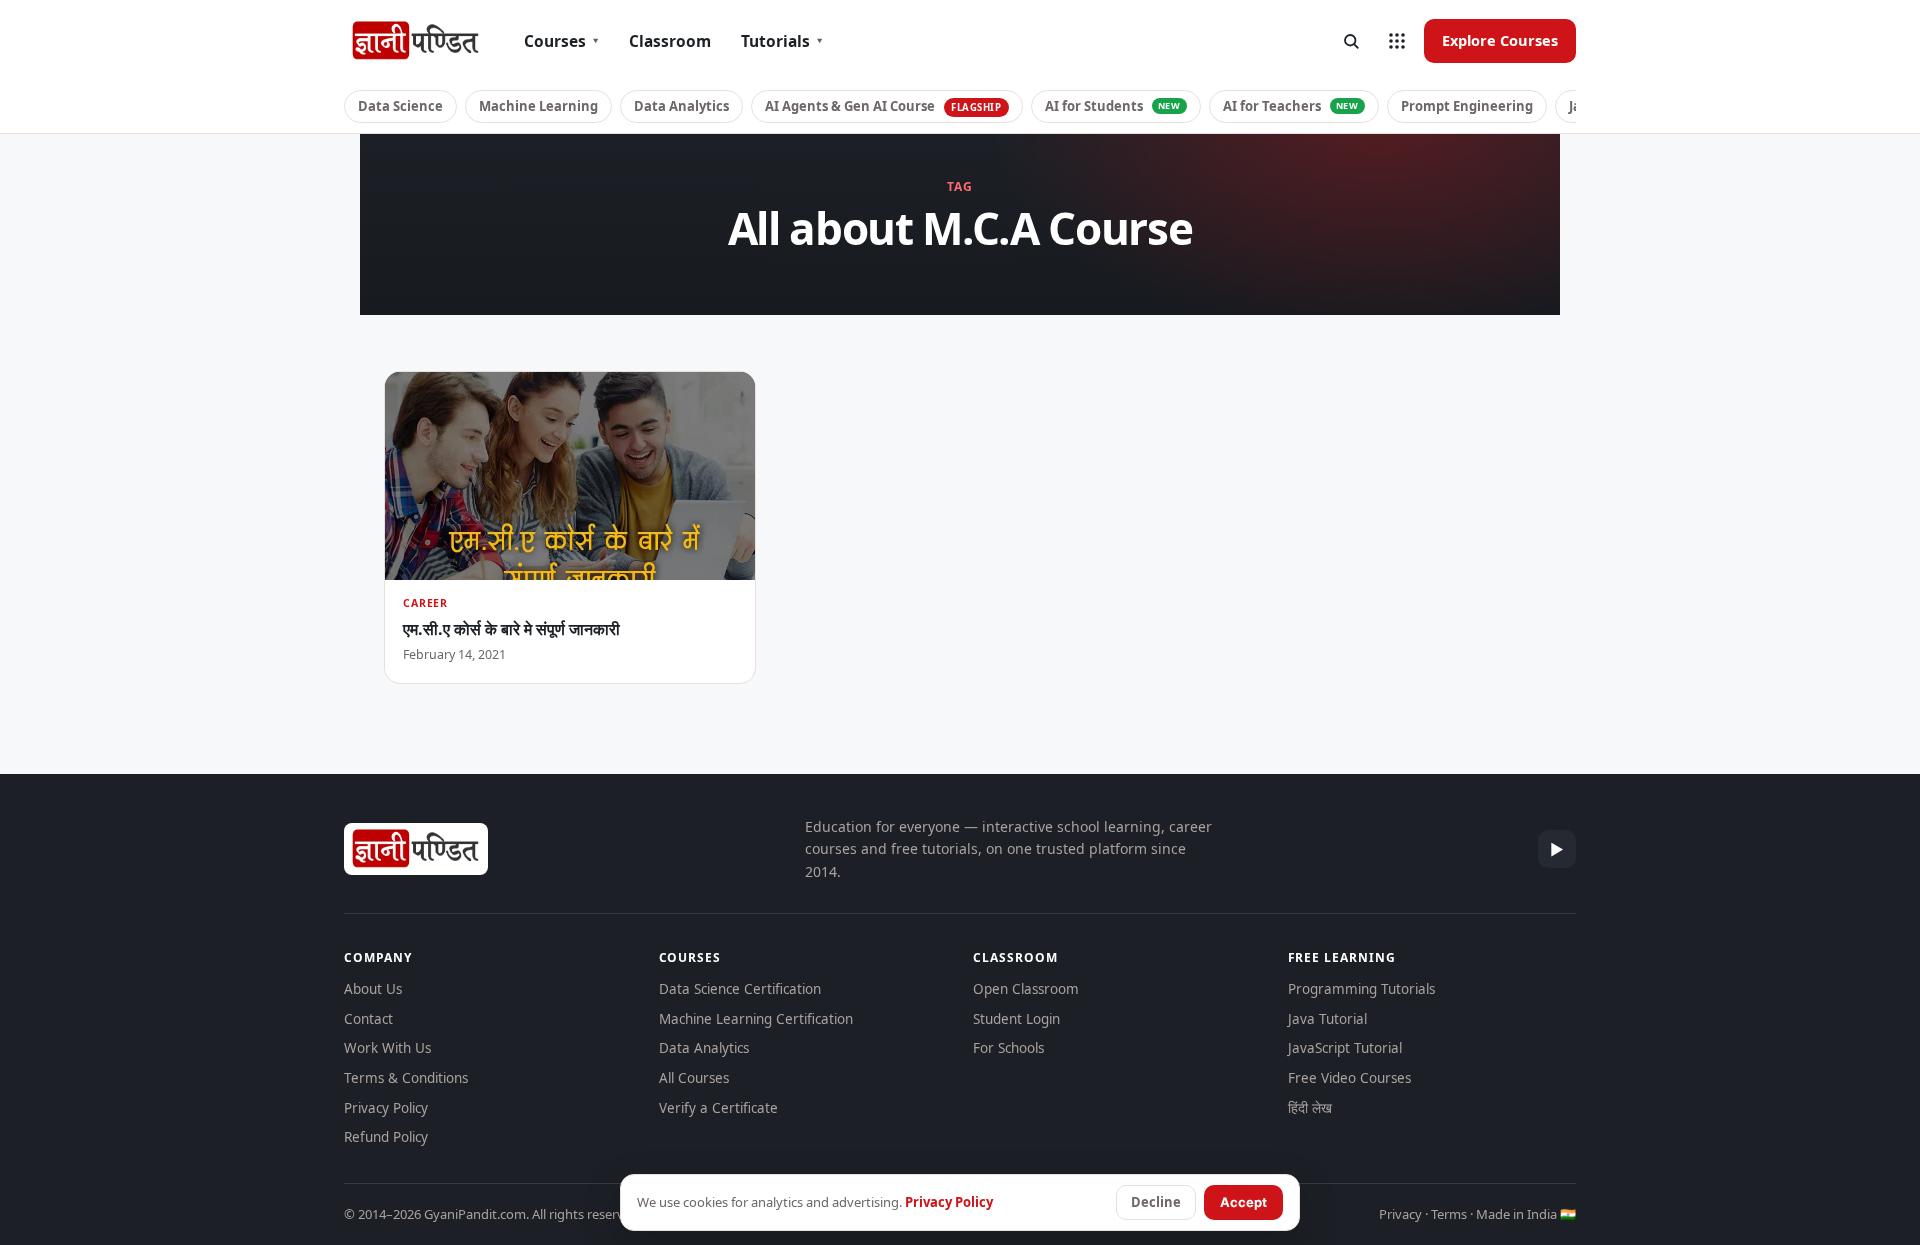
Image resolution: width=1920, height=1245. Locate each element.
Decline (1156, 1202)
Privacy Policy (386, 1108)
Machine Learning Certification (756, 1019)
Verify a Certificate (718, 1108)
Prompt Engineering (1467, 106)
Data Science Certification (740, 989)
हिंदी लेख (1310, 1108)
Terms (1449, 1214)
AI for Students (1113, 106)
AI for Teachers (1291, 106)
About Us (373, 989)
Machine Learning (538, 106)
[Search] (1351, 41)
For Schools (1008, 1048)
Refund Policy (386, 1137)
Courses (561, 41)
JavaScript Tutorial (1345, 1048)
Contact (368, 1019)
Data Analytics (681, 106)
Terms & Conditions (406, 1078)
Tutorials (782, 41)
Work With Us (387, 1048)
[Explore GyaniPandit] (1397, 41)
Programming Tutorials (1361, 989)
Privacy (1400, 1214)
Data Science (400, 106)
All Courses (694, 1078)
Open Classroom (1026, 989)
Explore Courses (1500, 40)
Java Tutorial (1327, 1019)
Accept (1243, 1202)
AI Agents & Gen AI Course (883, 106)
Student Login (1016, 1019)
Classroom (670, 41)
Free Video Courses (1349, 1078)
